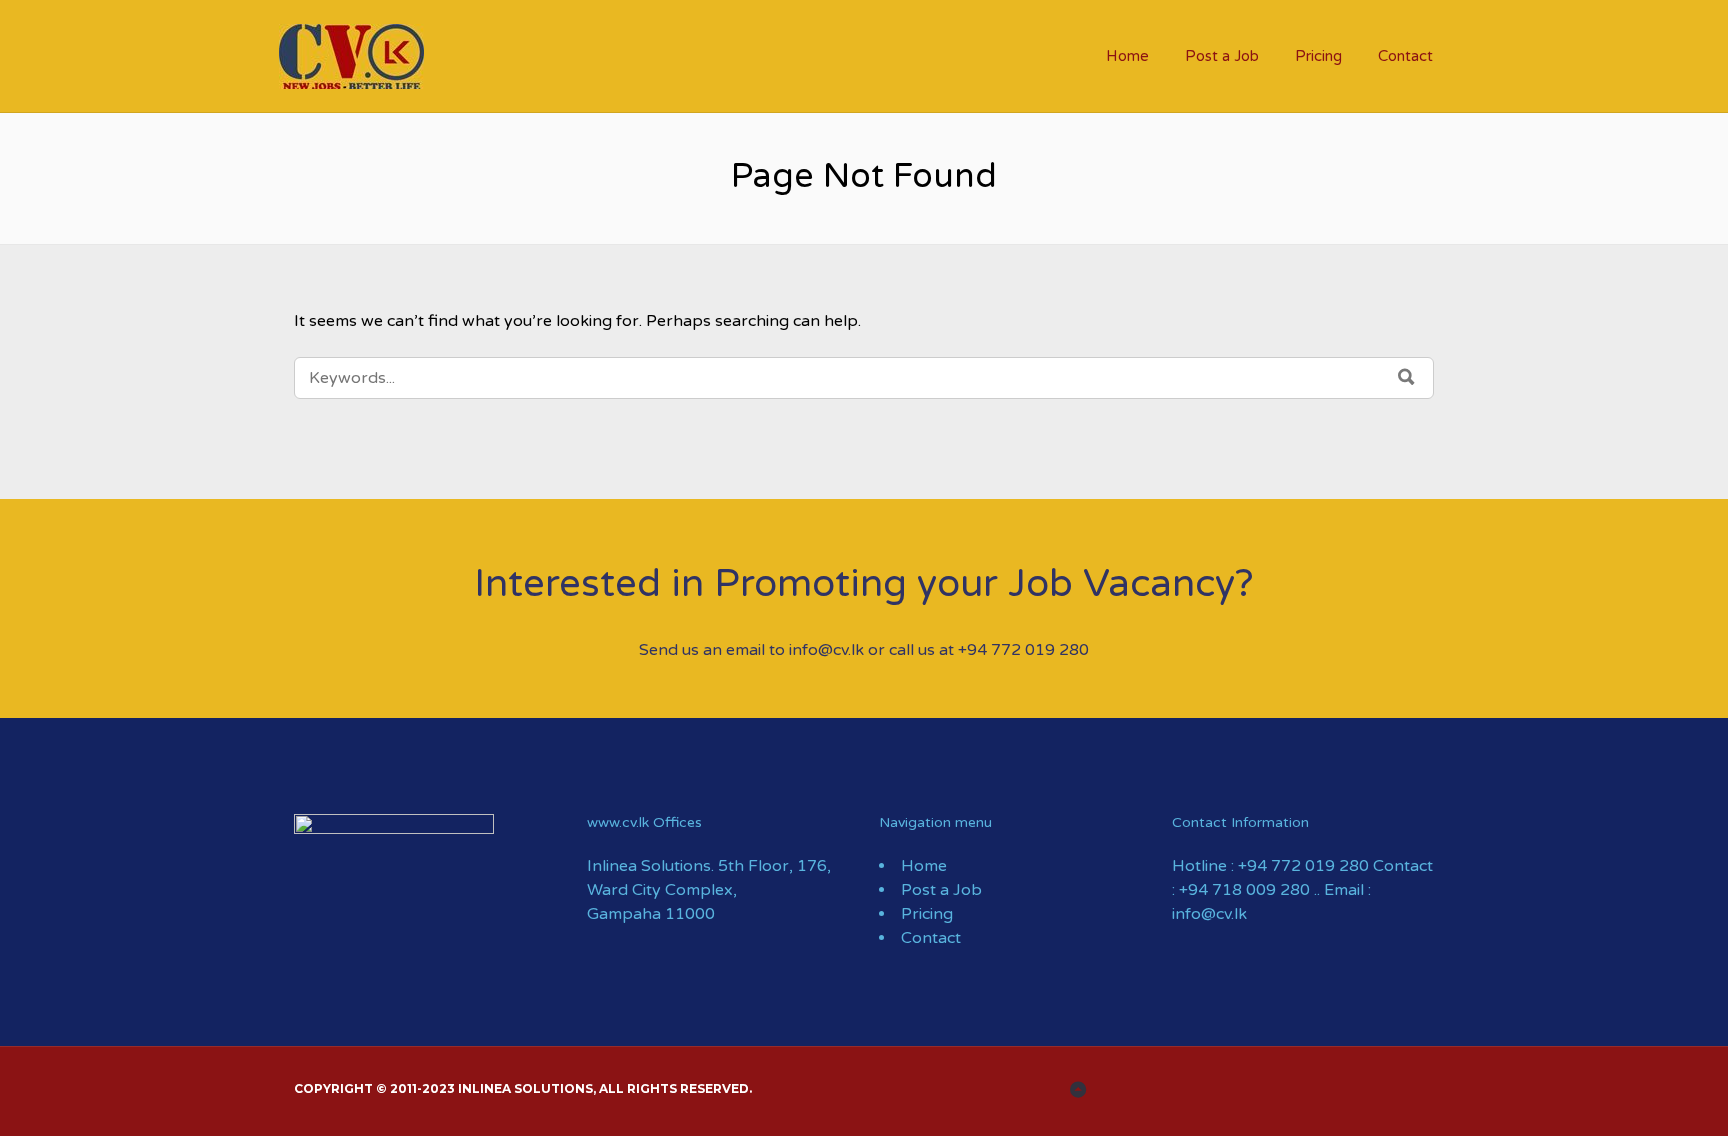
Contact (1405, 56)
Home (1127, 56)
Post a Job (1222, 56)
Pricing (1318, 56)
